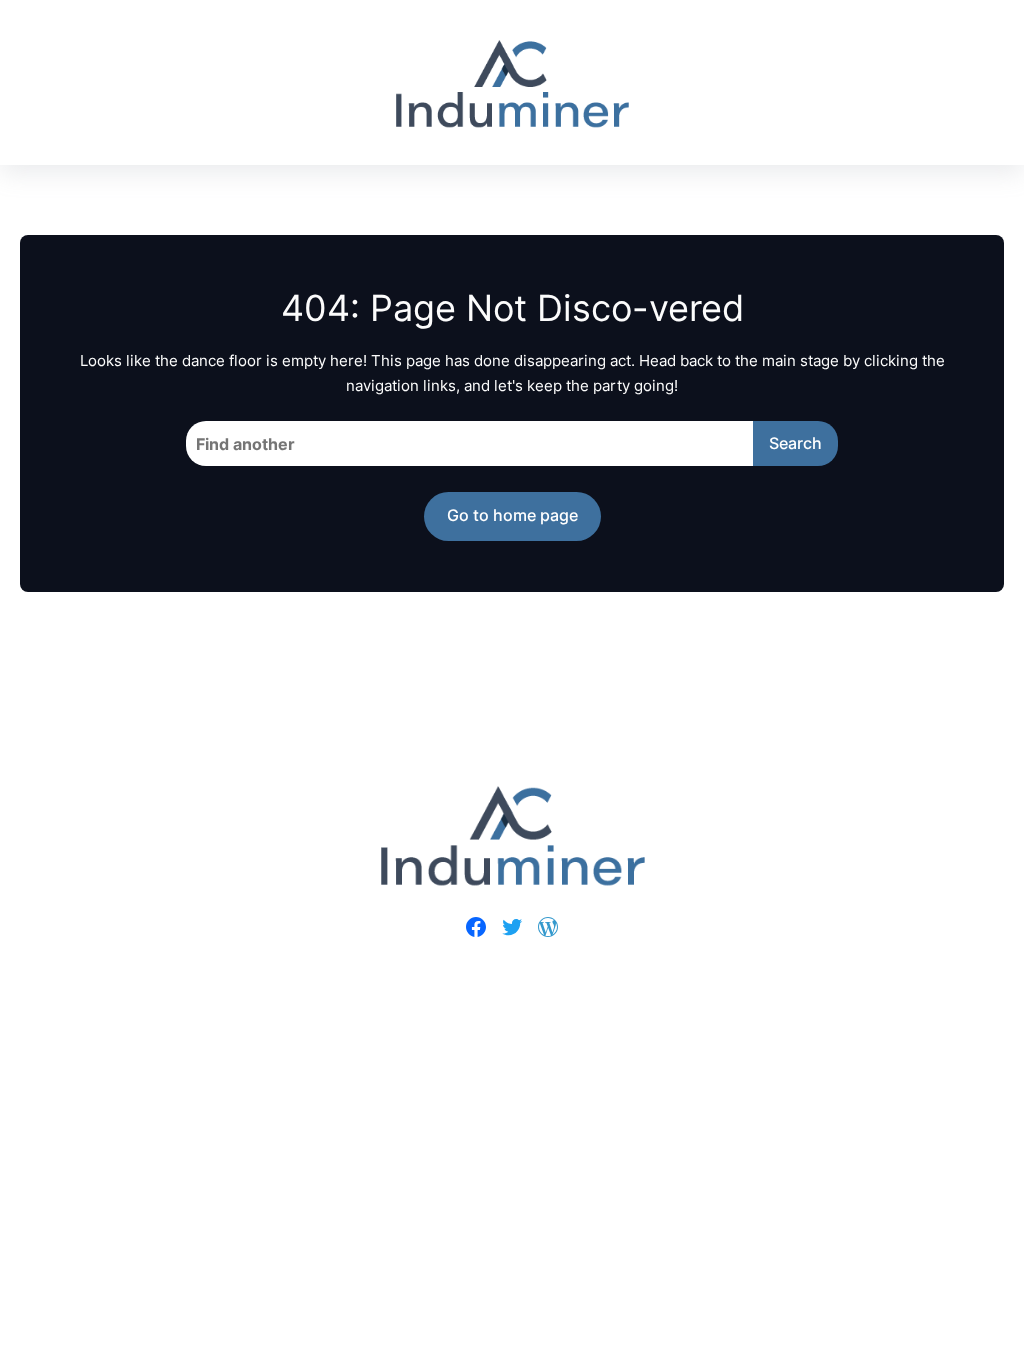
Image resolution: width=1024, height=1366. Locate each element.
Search (795, 443)
